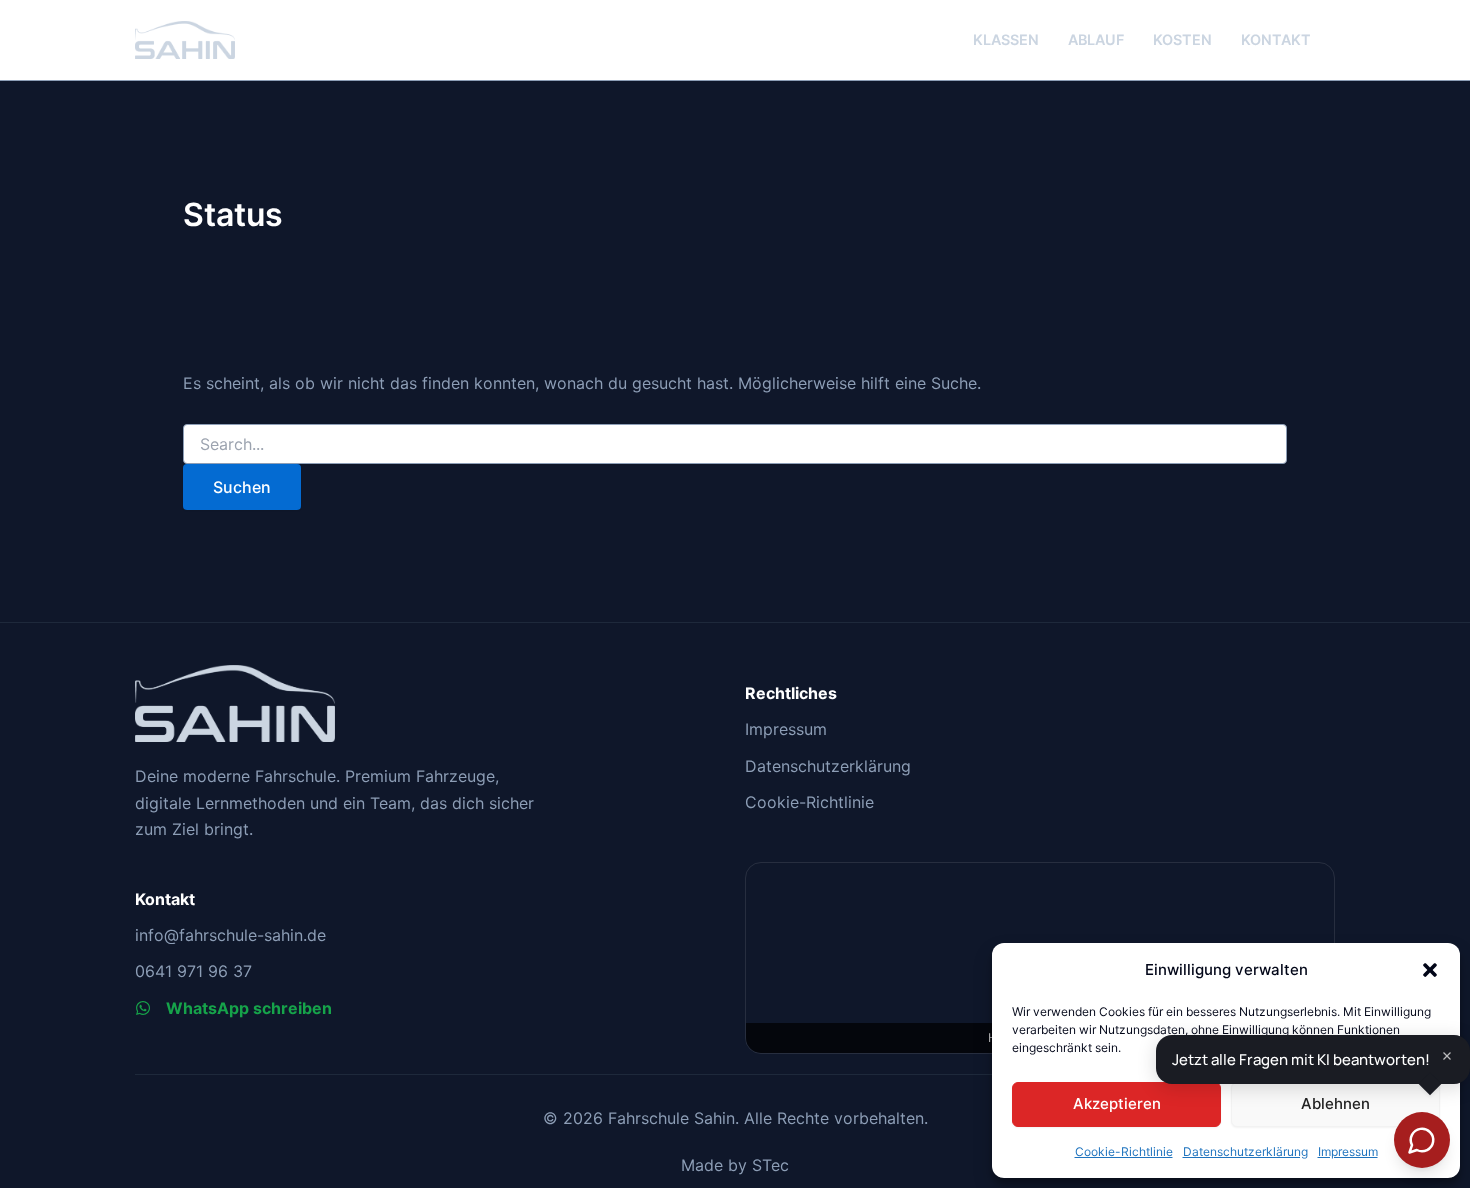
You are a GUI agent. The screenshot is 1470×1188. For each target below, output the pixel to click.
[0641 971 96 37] (193, 971)
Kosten (1182, 39)
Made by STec (735, 1165)
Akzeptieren (1117, 1103)
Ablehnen (1335, 1103)
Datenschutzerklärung (1245, 1151)
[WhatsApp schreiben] (233, 1008)
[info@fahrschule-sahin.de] (230, 935)
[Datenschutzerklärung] (828, 766)
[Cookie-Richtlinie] (809, 802)
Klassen (1006, 39)
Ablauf (1096, 39)
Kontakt (1276, 39)
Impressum (1348, 1151)
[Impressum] (786, 729)
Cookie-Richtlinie (1124, 1151)
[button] (1430, 970)
